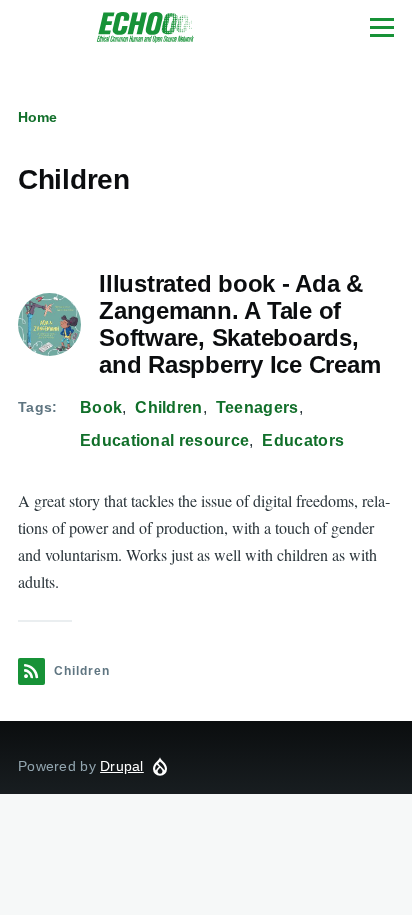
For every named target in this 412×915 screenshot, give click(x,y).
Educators (303, 440)
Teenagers (257, 407)
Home (37, 117)
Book (101, 407)
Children (169, 407)
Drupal (122, 766)
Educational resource (164, 440)
